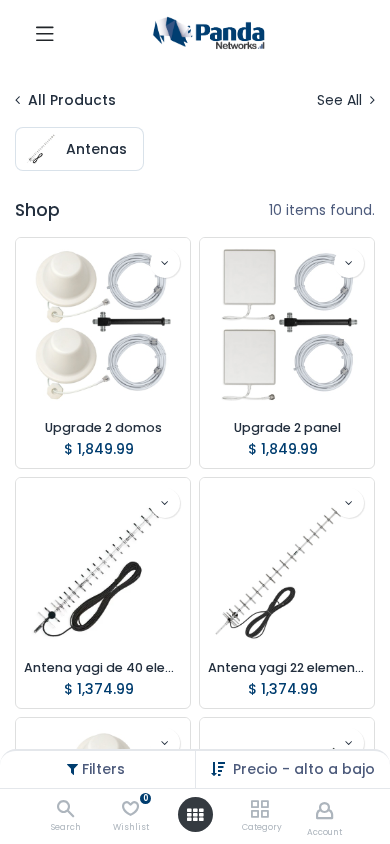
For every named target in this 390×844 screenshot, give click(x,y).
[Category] (259, 810)
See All (341, 100)
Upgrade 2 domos (103, 427)
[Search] (65, 810)
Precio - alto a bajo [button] (304, 769)
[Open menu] (195, 815)
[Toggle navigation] (45, 33)
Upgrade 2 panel (287, 427)
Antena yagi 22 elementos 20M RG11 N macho (287, 667)
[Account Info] (324, 810)
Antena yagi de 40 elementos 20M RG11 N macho (103, 667)
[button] (165, 263)
